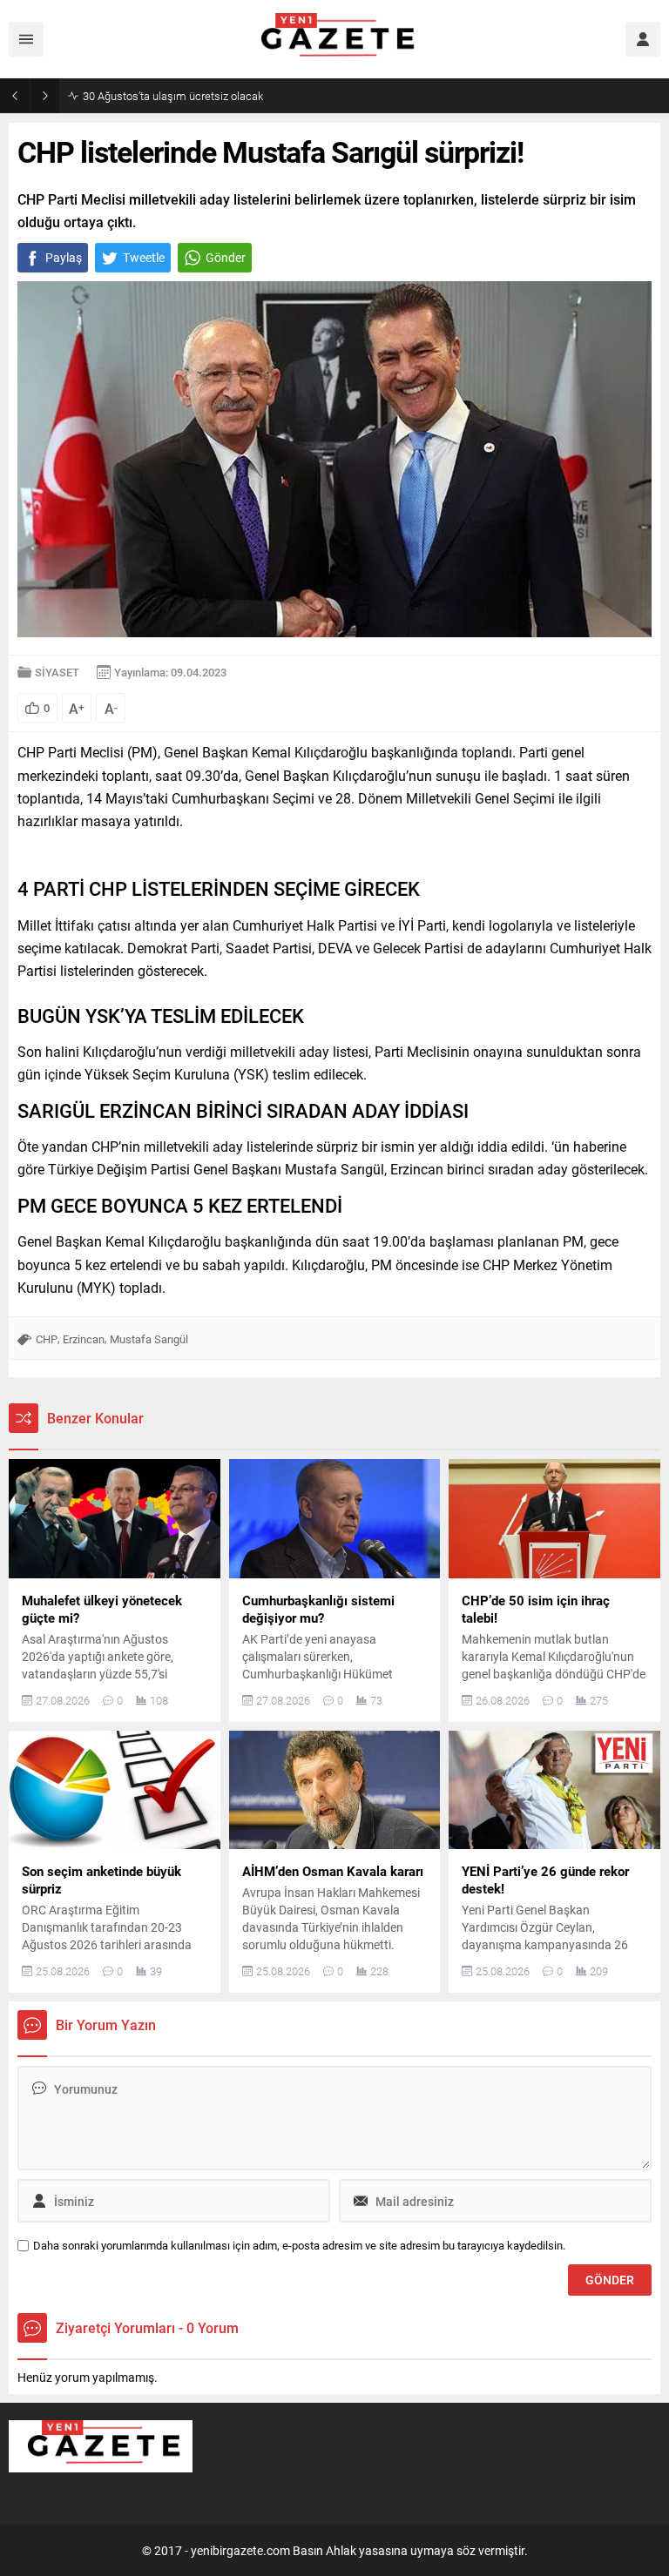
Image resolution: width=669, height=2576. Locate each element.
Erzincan (84, 1339)
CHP (47, 1339)
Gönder (226, 257)
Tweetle (144, 257)
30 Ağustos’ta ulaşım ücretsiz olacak (173, 96)
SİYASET (57, 672)
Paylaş (64, 257)
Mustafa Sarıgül (149, 1339)
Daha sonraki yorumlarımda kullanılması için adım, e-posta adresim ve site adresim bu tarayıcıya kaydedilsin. (299, 2246)
